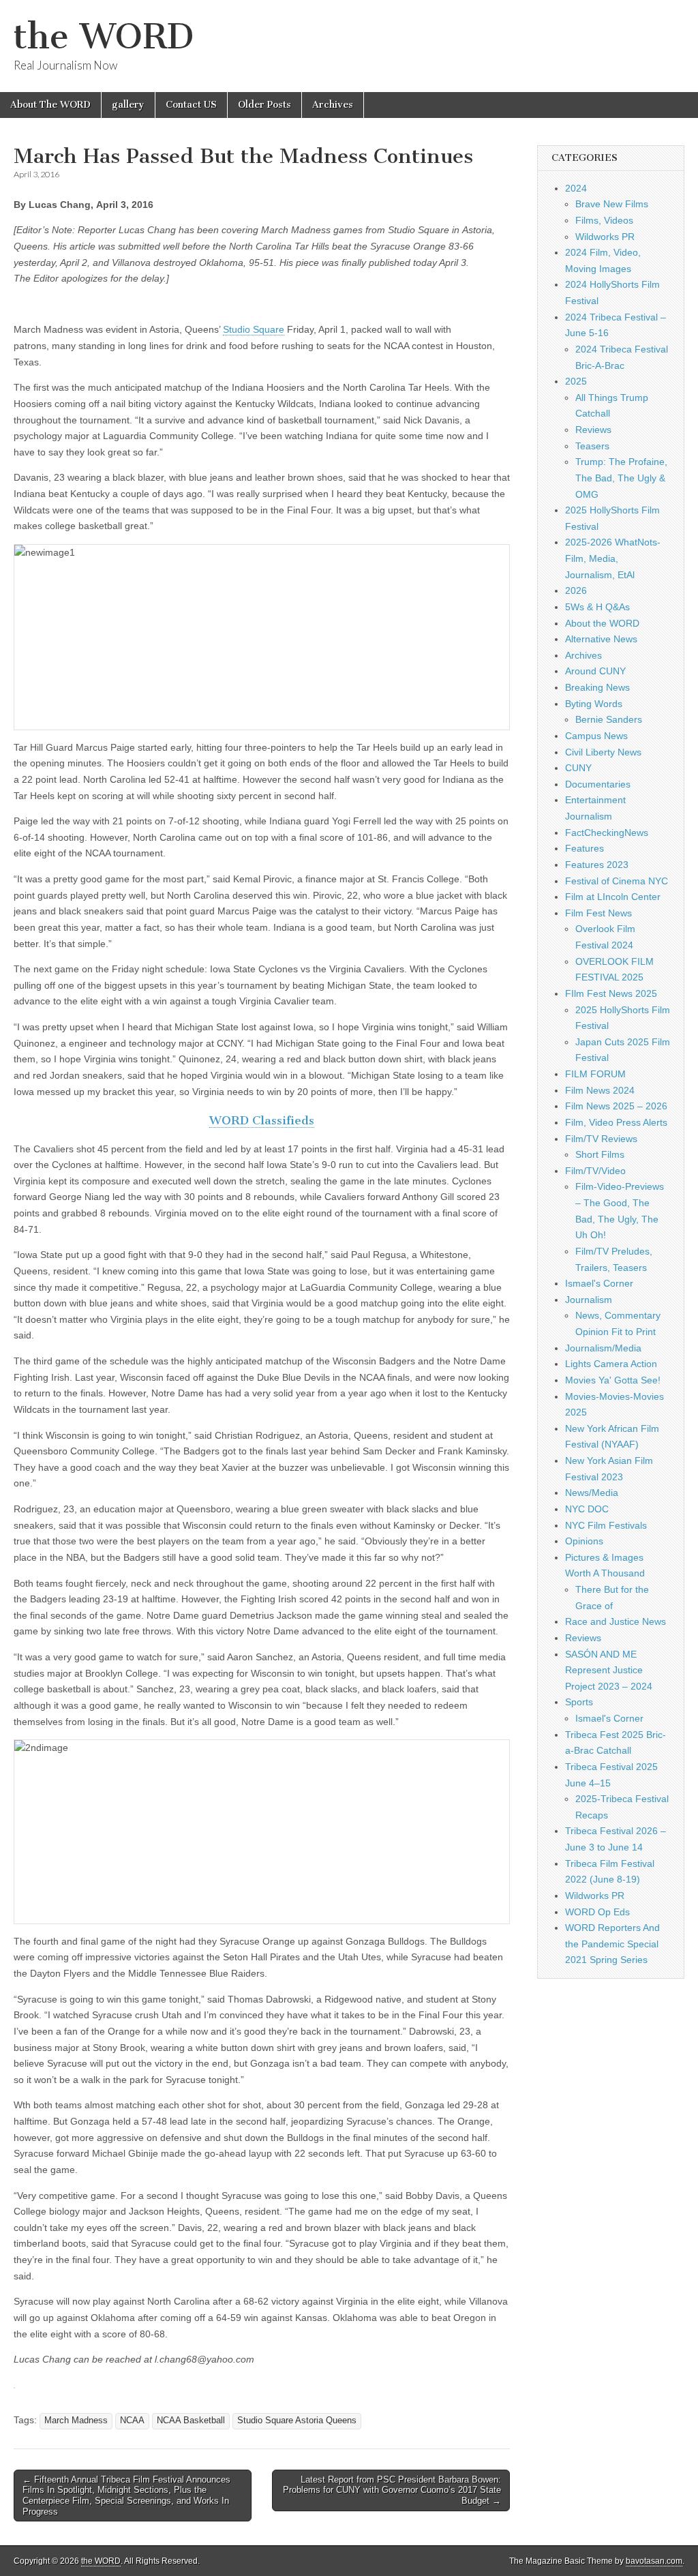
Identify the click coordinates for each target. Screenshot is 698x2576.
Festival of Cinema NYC (617, 881)
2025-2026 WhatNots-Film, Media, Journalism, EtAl (613, 558)
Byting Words (594, 704)
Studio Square (254, 329)
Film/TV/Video (595, 1171)
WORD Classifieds (262, 1120)
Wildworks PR (605, 237)
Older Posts (264, 105)
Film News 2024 (600, 1090)
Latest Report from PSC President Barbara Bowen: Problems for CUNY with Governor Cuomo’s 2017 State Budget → (392, 2490)
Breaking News (597, 687)
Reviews (593, 430)
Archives (333, 105)
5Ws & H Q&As (597, 607)
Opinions (584, 1541)
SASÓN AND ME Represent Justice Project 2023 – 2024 (609, 1670)
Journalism (589, 1300)
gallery (128, 105)
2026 (576, 590)
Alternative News (601, 639)
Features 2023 (597, 865)
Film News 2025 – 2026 (616, 1106)
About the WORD (602, 623)
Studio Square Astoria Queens (297, 2421)
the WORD (104, 36)
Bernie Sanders (609, 719)
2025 (576, 381)
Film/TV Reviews (601, 1139)
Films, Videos (604, 220)
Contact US (191, 105)
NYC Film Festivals (606, 1525)
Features (585, 848)
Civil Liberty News (603, 752)
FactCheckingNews (607, 833)
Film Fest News (598, 913)
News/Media (592, 1493)
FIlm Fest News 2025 (611, 993)
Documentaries (598, 784)
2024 (576, 188)
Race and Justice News (616, 1621)
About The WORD (50, 105)
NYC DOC (587, 1509)
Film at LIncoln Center (613, 897)
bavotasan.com (654, 2561)
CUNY (578, 768)
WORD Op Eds (597, 1912)
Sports (579, 1702)
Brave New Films (612, 204)
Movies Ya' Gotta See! (613, 1380)
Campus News (596, 736)
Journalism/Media (603, 1348)
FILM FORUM (595, 1074)
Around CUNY (595, 671)
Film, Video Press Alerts (616, 1122)
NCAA (132, 2421)
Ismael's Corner (599, 1283)
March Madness (76, 2421)
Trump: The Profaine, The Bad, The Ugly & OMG (621, 478)
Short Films (600, 1154)
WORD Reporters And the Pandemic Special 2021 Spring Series (612, 1944)
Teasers (592, 446)
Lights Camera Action (611, 1364)
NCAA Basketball (191, 2421)
